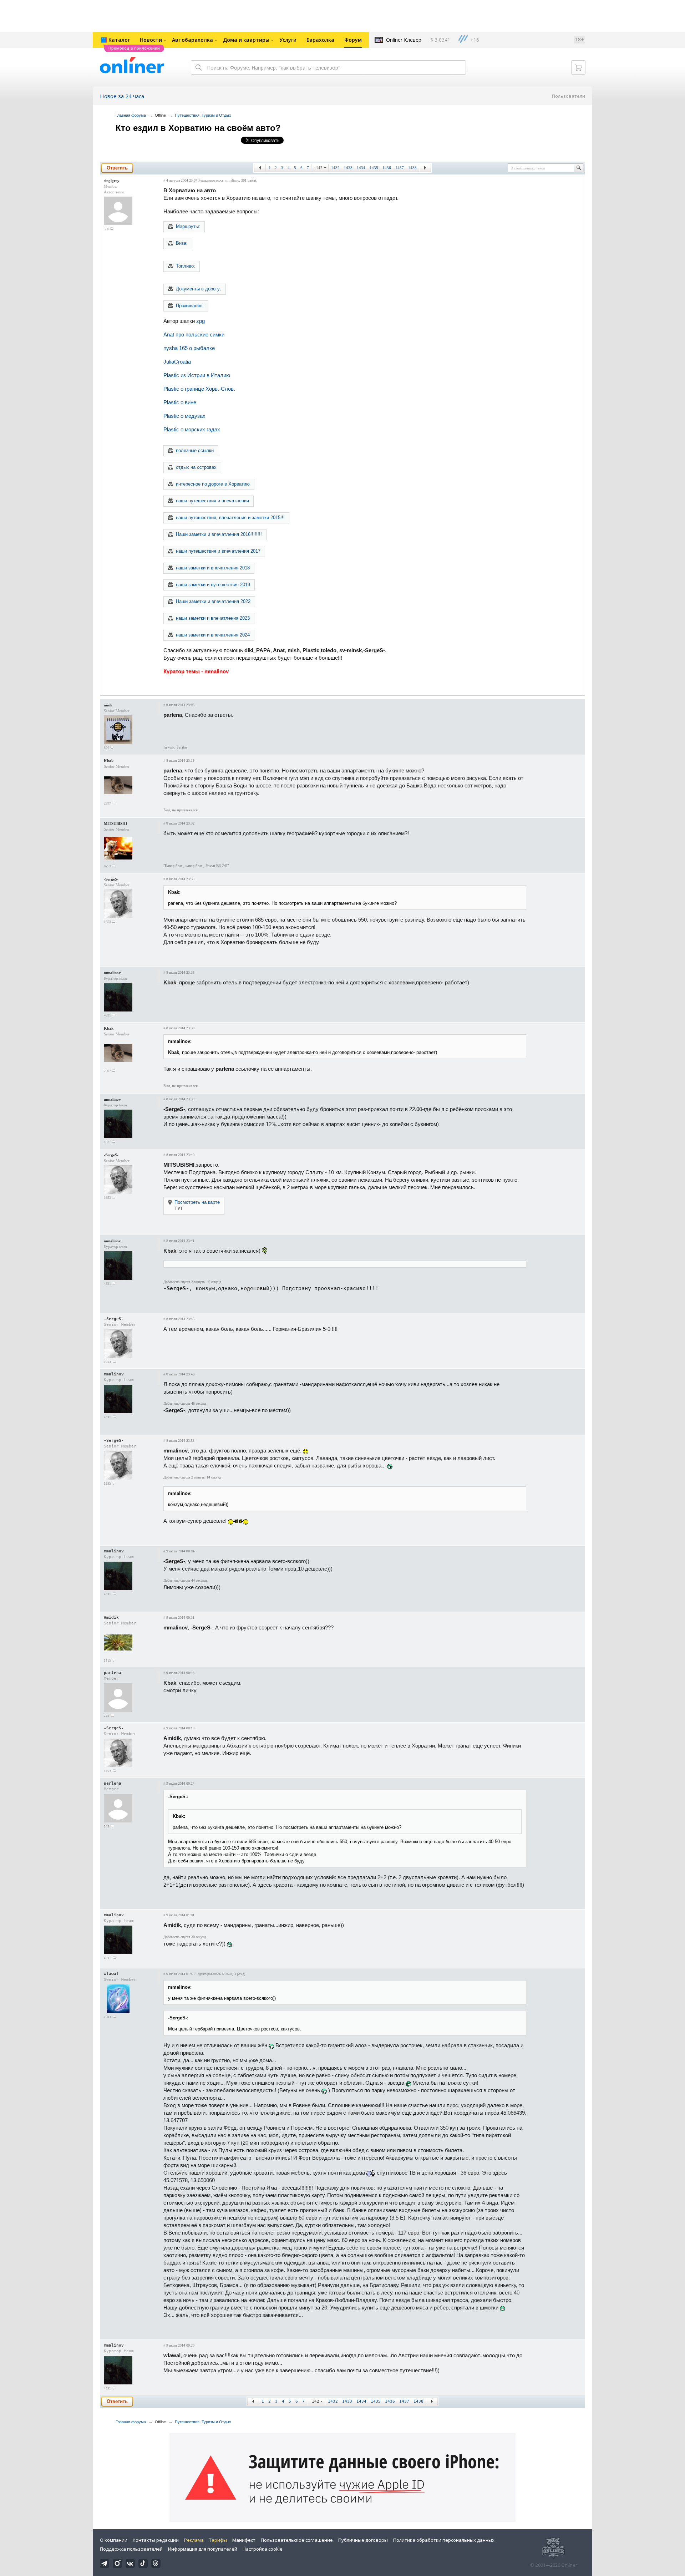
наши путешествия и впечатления (212, 501)
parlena (113, 1673)
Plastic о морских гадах (192, 429)
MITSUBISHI (115, 823)
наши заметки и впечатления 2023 (213, 618)
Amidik (111, 1617)
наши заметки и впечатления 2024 (213, 635)
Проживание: (190, 306)
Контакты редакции (156, 2540)
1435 (374, 168)
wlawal (111, 1974)
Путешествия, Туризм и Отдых (203, 115)
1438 (412, 168)
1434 (361, 168)
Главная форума (131, 115)
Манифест (244, 2540)
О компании (114, 2540)
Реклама (194, 2540)
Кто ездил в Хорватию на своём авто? (198, 128)
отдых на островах (196, 467)
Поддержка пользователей (131, 2549)
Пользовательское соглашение (297, 2540)
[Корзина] (578, 67)
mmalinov (232, 180)
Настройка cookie (263, 2549)
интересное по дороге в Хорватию (213, 484)
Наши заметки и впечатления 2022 (213, 601)
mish (108, 705)
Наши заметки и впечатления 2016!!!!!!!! (219, 534)
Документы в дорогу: (199, 289)
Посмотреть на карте (197, 1202)
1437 (400, 168)
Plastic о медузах (184, 416)
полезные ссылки (195, 450)
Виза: (182, 243)
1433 (348, 168)
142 (319, 168)
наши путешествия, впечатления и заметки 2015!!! (230, 518)
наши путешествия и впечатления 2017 (218, 551)
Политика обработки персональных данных (444, 2540)
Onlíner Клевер (404, 40)
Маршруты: (188, 226)
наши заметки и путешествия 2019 (213, 585)
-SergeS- (111, 879)
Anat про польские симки (194, 334)
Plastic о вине (180, 402)
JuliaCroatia (177, 362)
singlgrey (112, 181)
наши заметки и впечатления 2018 (213, 568)
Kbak (109, 761)
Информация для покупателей (203, 2549)
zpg (201, 321)
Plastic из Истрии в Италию (197, 375)
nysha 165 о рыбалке (189, 348)
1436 (387, 168)
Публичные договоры (363, 2540)
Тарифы (218, 2540)
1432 (335, 168)
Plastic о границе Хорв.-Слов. (199, 389)
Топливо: (186, 266)
